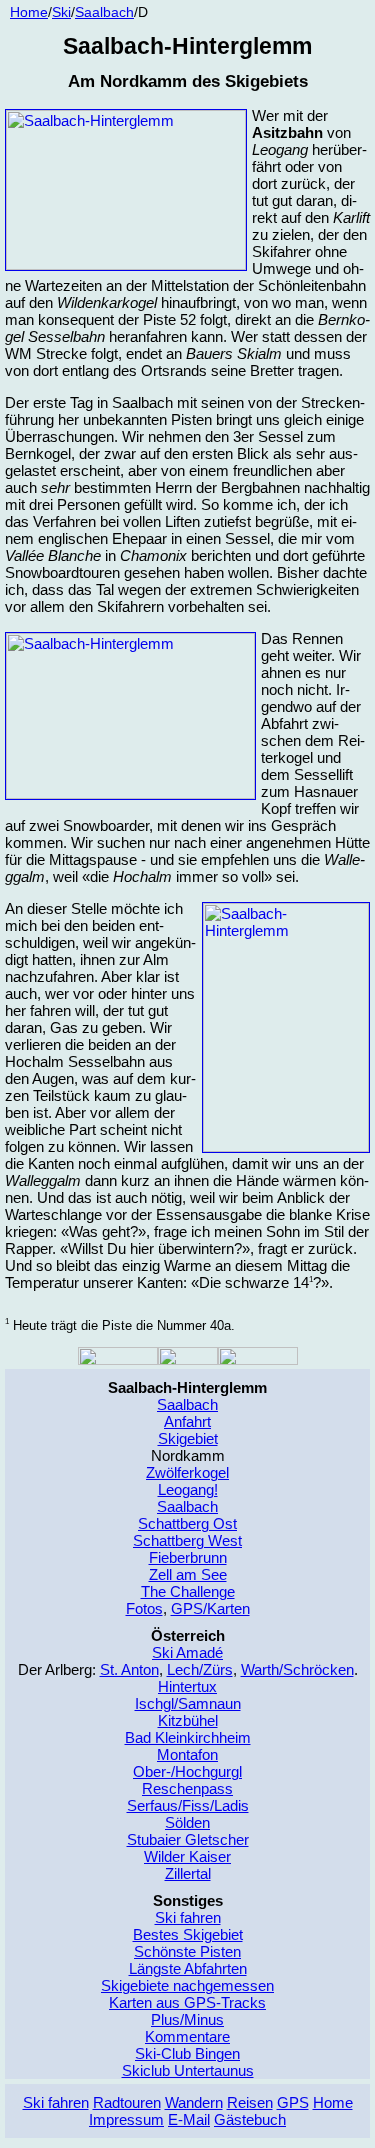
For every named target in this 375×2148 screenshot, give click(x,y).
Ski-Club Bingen (187, 2053)
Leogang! (188, 1489)
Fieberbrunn (188, 1557)
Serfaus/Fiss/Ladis (188, 1805)
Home (29, 12)
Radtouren (127, 2102)
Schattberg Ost (187, 1523)
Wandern (194, 2102)
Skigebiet (188, 1438)
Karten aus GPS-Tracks (187, 2002)
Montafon (187, 1754)
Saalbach (187, 1404)
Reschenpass (187, 1788)
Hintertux (187, 1686)
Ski (61, 12)
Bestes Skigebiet (188, 1934)
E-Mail (189, 2119)
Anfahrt (187, 1421)
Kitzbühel (188, 1720)
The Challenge (188, 1591)
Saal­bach (104, 12)
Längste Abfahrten (188, 1968)
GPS (293, 2102)
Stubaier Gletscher (188, 1839)
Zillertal (188, 1873)
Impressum (126, 2119)
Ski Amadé (187, 1652)
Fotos (144, 1608)
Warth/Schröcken (297, 1669)
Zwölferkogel (187, 1472)
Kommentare (187, 2036)
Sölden (187, 1822)
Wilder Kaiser (187, 1856)
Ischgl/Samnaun (188, 1703)
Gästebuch (250, 2119)
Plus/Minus (187, 2019)
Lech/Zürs (200, 1669)
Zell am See (188, 1574)
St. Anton (129, 1669)
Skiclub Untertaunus (188, 2070)
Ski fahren (188, 1917)
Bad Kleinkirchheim (188, 1737)
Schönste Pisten (187, 1951)
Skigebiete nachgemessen (187, 1985)
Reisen (250, 2102)
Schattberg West (187, 1540)
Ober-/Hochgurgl (187, 1771)
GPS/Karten (210, 1608)
